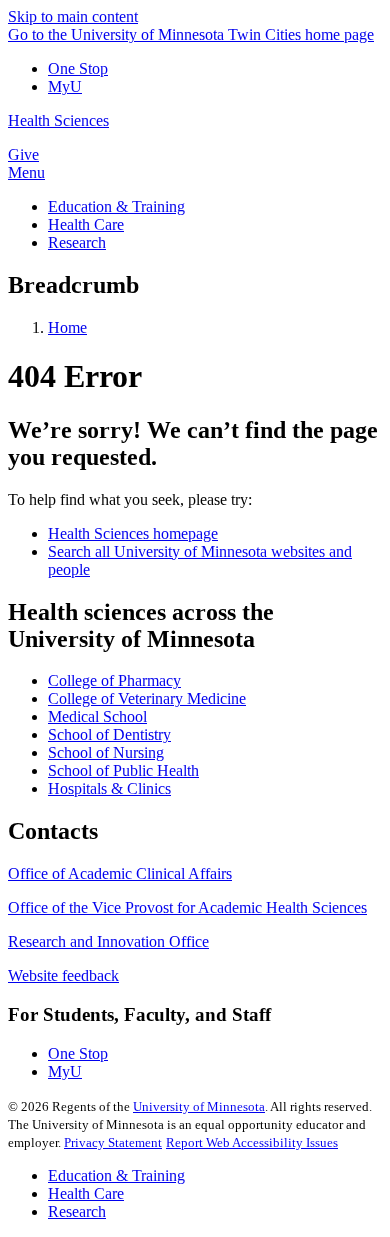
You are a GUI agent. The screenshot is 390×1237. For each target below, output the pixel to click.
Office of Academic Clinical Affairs (120, 873)
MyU (65, 86)
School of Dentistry (109, 734)
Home (67, 327)
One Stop (78, 68)
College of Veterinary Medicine (147, 698)
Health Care (86, 1193)
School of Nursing (106, 752)
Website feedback (63, 975)
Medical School (97, 716)
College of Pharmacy (114, 680)
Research (77, 1211)
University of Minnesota (199, 1106)
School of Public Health (123, 770)
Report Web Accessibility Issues (252, 1142)
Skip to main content (73, 16)
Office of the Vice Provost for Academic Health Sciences (187, 907)
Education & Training (116, 1175)
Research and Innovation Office (108, 941)
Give (23, 154)
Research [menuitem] (77, 242)
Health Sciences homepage (133, 533)
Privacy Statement (113, 1142)
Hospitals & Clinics (109, 788)
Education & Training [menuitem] (116, 206)
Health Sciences (58, 120)
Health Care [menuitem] (86, 224)
